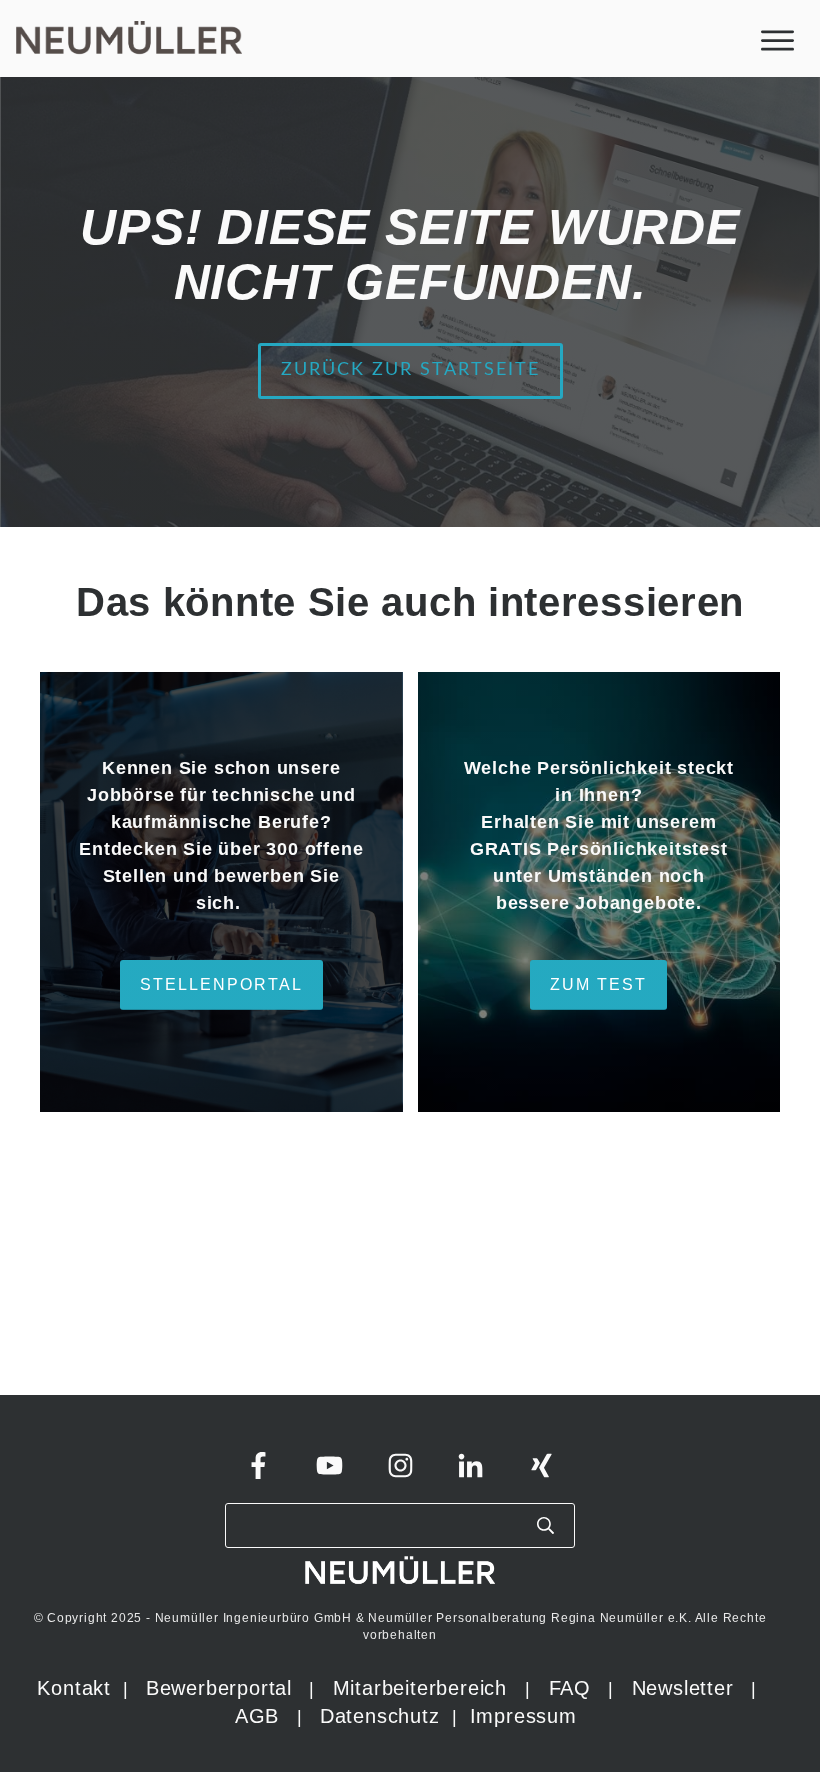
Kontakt (74, 1688)
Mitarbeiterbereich (423, 1688)
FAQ (570, 1688)
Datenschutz (383, 1716)
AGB (257, 1716)
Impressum (523, 1716)
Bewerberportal (219, 1688)
